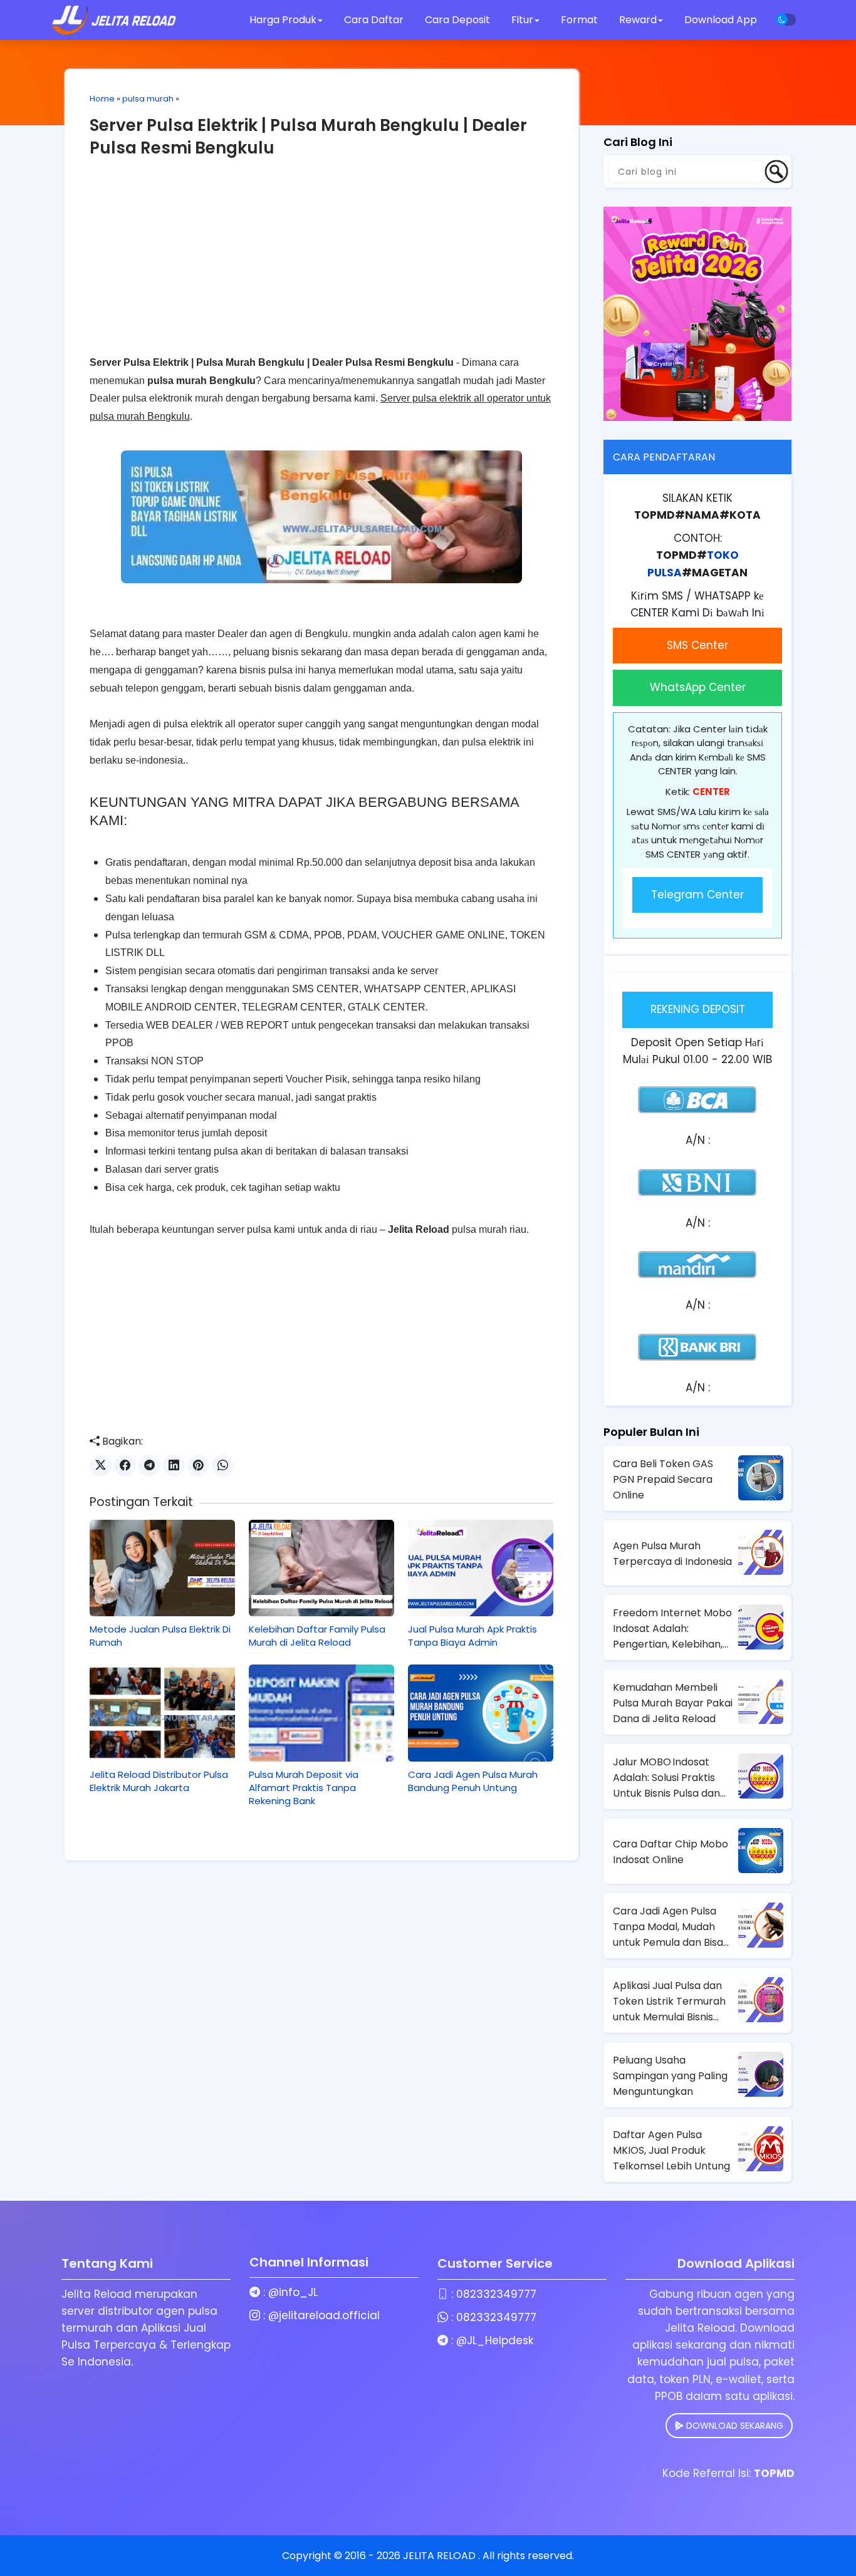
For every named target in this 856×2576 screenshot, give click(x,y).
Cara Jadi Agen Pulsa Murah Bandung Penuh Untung (473, 1781)
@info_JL (293, 2292)
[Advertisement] (321, 266)
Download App (721, 20)
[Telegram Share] (149, 1466)
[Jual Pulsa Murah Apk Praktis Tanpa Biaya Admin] (481, 1568)
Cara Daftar (374, 20)
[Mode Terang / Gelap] (786, 20)
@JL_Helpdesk (495, 2340)
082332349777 (496, 2294)
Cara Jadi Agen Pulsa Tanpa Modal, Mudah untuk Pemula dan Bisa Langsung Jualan (668, 1927)
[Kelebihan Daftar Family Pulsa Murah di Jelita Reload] (321, 1568)
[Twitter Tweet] (101, 1466)
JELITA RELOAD (441, 2556)
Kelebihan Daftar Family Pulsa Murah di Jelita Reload (317, 1636)
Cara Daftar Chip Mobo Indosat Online (671, 1852)
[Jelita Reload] (114, 20)
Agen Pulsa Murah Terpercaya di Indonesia (672, 1554)
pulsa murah (148, 99)
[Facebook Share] (125, 1466)
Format (581, 20)
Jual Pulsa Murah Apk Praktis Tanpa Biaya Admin (472, 1636)
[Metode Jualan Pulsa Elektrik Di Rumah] (162, 1568)
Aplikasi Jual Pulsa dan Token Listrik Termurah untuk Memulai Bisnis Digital (669, 2002)
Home (102, 99)
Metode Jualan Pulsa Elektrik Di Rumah (160, 1636)
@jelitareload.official (324, 2315)
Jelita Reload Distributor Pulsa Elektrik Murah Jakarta (159, 1781)
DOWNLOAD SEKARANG (733, 2426)
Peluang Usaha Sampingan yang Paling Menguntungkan (670, 2076)
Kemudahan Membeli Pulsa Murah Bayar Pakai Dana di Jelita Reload (673, 1703)
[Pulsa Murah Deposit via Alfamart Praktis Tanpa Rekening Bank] (321, 1713)
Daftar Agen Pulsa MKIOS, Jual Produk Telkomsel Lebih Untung (671, 2150)
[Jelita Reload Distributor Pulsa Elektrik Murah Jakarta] (162, 1713)
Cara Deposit (457, 20)
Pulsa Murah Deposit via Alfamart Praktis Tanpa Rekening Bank (304, 1788)
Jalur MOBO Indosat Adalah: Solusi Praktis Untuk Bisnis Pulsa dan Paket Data (666, 1778)
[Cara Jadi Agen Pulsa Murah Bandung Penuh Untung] (481, 1713)
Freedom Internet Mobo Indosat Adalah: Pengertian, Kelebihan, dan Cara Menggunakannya (672, 1629)
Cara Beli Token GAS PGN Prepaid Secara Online (663, 1479)
